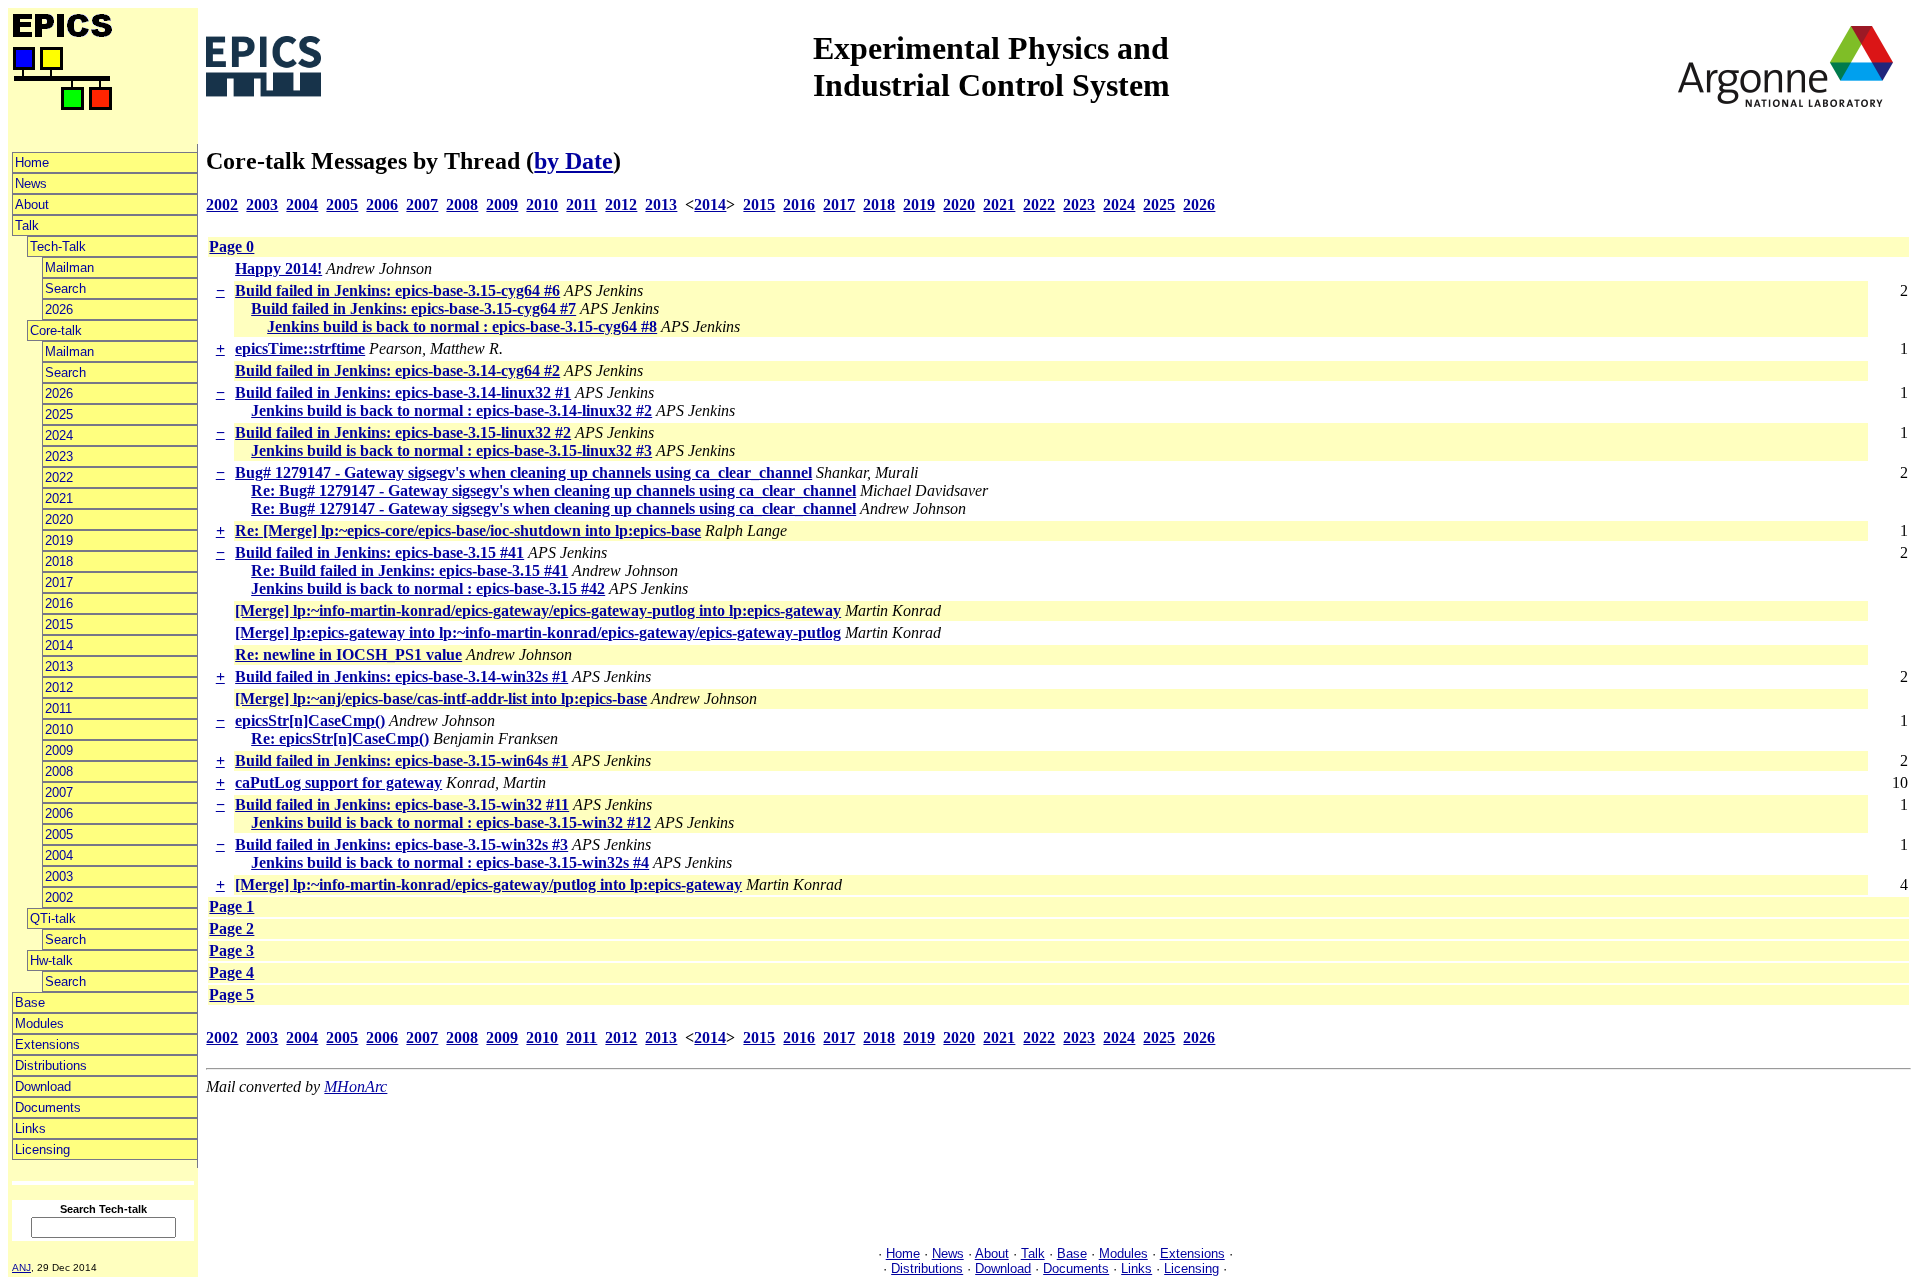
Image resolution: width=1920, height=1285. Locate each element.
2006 (59, 813)
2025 (59, 414)
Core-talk (56, 330)
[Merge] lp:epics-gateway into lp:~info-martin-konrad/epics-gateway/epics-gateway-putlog (538, 632)
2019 (59, 540)
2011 (58, 708)
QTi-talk (53, 918)
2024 (59, 435)
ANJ (21, 1267)
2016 (59, 603)
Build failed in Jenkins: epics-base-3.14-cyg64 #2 (397, 370)
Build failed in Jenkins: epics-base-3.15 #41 (379, 552)
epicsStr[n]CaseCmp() (310, 720)
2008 (59, 771)
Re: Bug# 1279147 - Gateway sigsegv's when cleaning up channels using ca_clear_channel (553, 490)
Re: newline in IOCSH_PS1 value (348, 654)
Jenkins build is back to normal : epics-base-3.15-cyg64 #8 (462, 326)
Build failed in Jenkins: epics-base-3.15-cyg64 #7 (413, 308)
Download (43, 1086)
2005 (59, 834)
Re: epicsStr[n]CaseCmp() (340, 738)
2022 (59, 477)
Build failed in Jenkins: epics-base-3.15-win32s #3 (401, 844)
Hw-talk (51, 960)
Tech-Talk (58, 246)
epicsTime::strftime (300, 348)
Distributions (51, 1065)
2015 (59, 624)
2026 (59, 309)
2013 (59, 666)
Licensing (42, 1149)
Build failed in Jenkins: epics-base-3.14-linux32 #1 (403, 392)
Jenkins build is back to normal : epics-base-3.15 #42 (428, 588)
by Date (573, 161)
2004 (59, 855)
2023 (59, 456)
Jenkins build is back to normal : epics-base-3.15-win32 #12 (451, 822)
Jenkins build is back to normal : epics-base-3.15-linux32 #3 (451, 450)
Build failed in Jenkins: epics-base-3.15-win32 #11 (402, 804)
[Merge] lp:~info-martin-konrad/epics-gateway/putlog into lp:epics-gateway (488, 884)
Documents (48, 1107)
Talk (27, 225)
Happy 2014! (278, 268)
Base (30, 1002)
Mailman (69, 267)
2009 (59, 750)
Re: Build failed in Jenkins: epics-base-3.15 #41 (409, 570)
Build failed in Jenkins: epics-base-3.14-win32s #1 (401, 676)
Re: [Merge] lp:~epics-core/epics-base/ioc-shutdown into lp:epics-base (468, 530)
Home (32, 162)
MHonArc (355, 1086)
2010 (59, 729)
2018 (59, 561)
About (32, 204)
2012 (59, 687)
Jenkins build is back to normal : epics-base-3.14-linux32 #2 (451, 410)
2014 (59, 645)
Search (65, 288)
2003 (59, 876)
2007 (59, 792)
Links (30, 1128)
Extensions (47, 1044)
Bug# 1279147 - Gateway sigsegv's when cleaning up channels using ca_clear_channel (523, 472)
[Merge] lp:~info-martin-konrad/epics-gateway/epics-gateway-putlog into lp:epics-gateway (538, 610)
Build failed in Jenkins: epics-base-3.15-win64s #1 (401, 760)
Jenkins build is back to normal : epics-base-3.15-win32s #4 (450, 862)
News (31, 183)
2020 (59, 519)
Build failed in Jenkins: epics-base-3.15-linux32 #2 (403, 432)
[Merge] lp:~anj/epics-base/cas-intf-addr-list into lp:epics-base (441, 698)
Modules (39, 1023)
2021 (59, 498)
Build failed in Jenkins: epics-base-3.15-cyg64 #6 (397, 290)
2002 (59, 897)
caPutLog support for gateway (338, 782)
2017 (59, 582)
